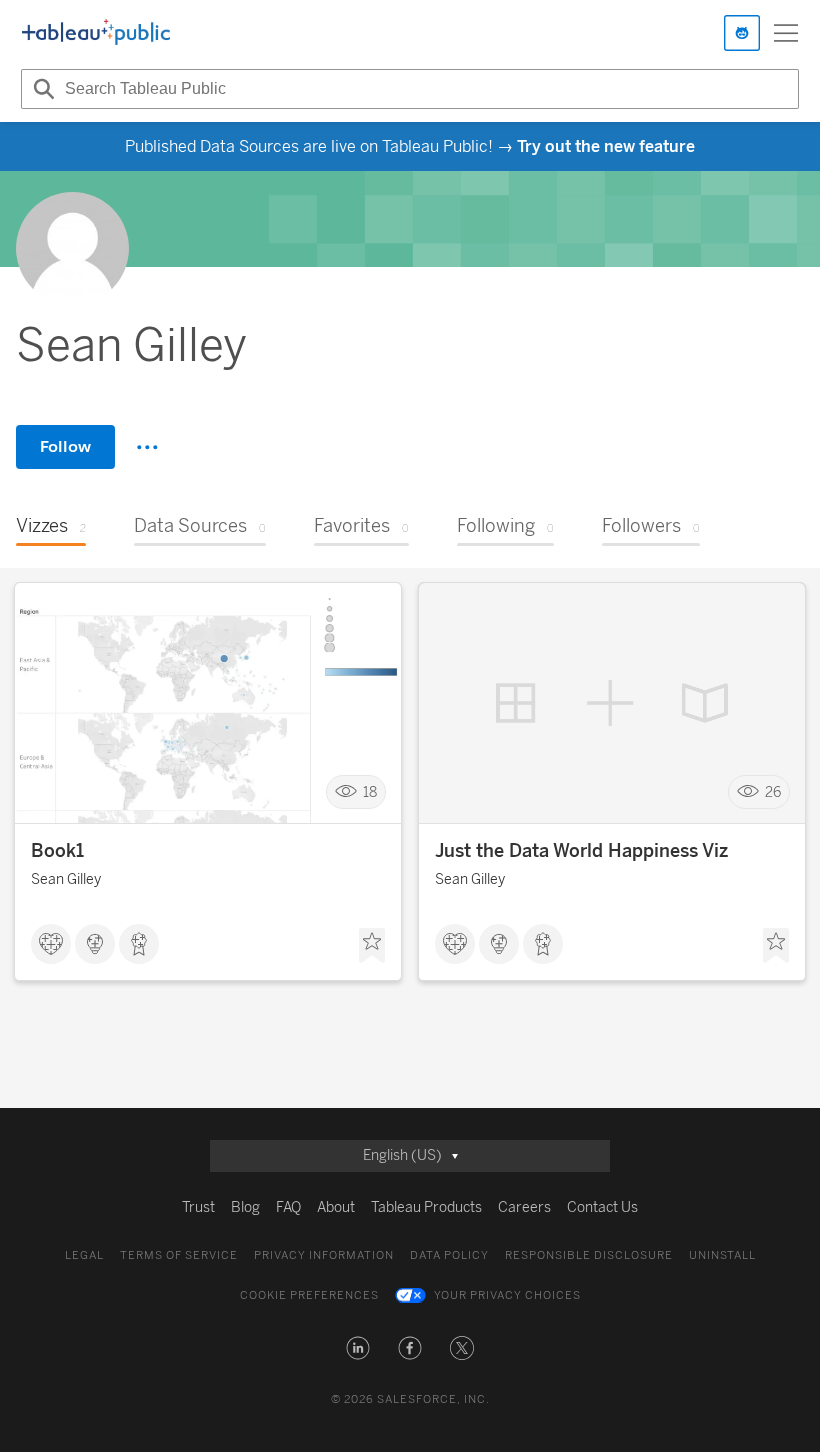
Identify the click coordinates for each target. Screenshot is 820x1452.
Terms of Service (179, 1255)
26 (773, 792)
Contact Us (602, 1207)
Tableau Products (426, 1207)
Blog (245, 1207)
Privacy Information (324, 1255)
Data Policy (449, 1255)
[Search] (41, 89)
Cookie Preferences (309, 1295)
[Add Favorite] (372, 946)
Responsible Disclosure (589, 1255)
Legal (84, 1255)
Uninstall (722, 1255)
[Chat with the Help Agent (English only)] (742, 33)
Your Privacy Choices (507, 1295)
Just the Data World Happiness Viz (581, 851)
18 (370, 792)
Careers (524, 1207)
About (336, 1207)
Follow (65, 446)
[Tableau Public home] (96, 33)
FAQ (288, 1207)
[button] (358, 1348)
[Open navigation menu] (786, 33)
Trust (198, 1207)
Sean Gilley (66, 879)
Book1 (57, 851)
